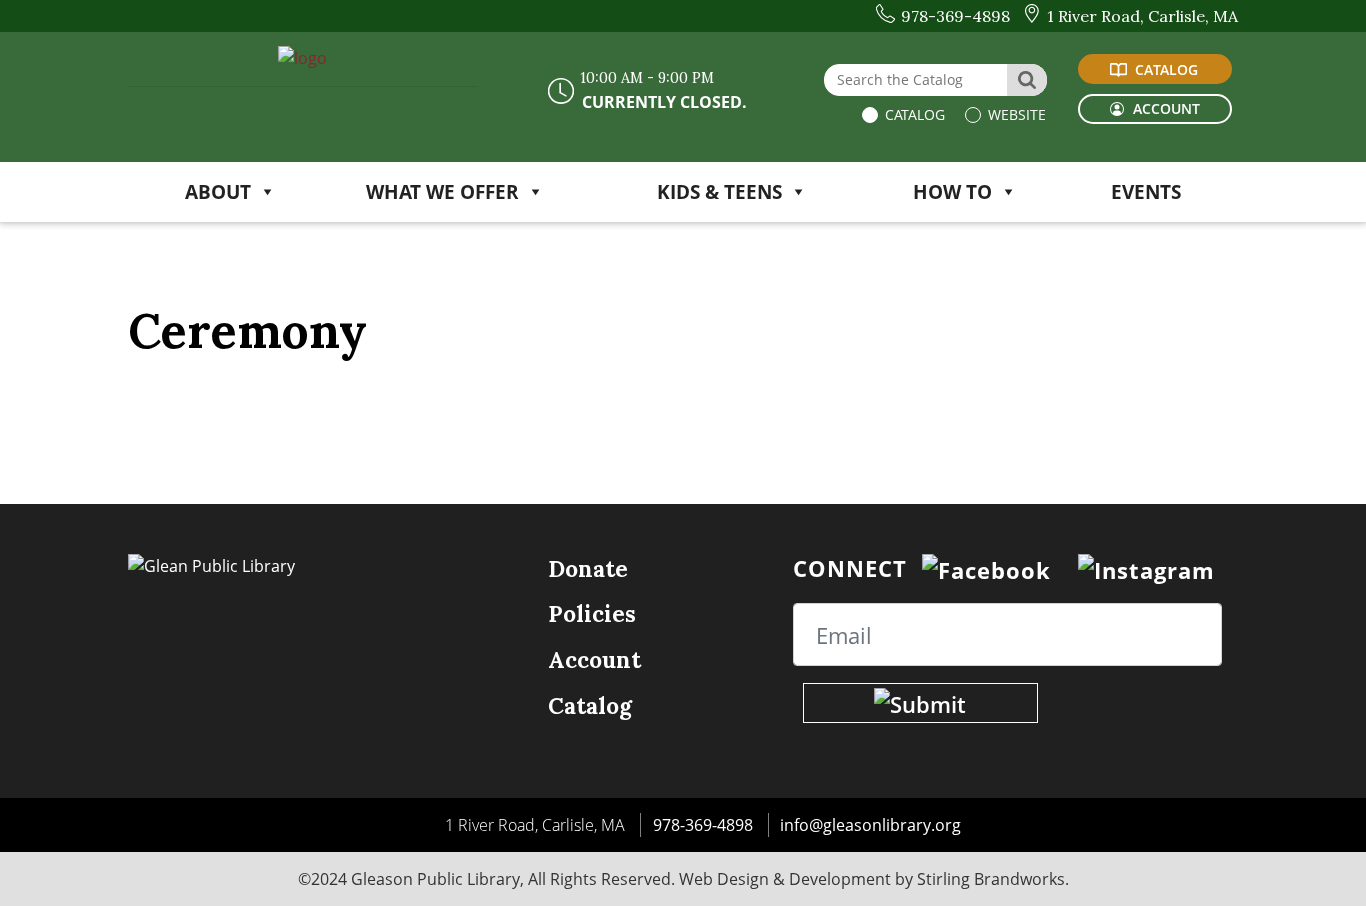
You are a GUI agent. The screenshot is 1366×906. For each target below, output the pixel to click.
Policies (592, 613)
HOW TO (952, 191)
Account (594, 659)
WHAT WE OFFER (442, 191)
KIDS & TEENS (719, 191)
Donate (588, 568)
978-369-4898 (703, 825)
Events (1146, 191)
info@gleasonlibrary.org (870, 825)
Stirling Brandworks (991, 879)
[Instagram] (1146, 568)
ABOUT (218, 191)
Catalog (913, 114)
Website (1015, 114)
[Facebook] (986, 568)
